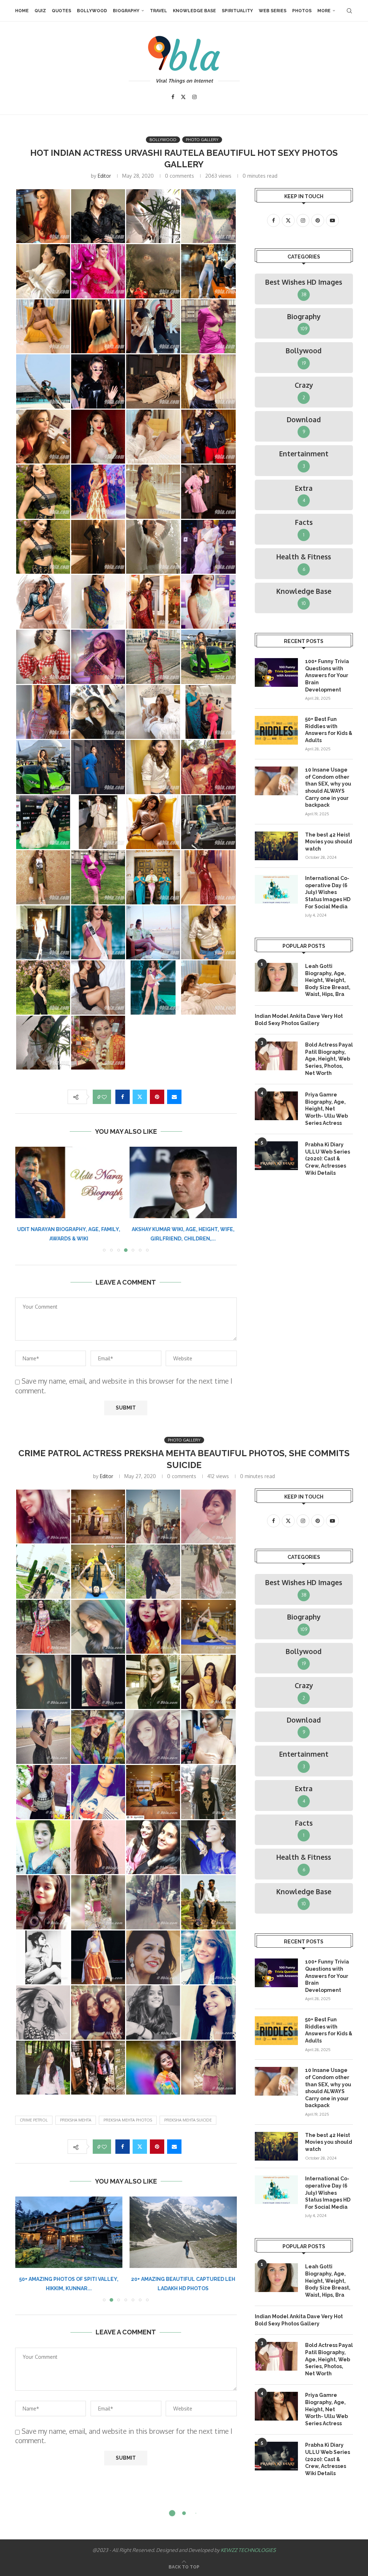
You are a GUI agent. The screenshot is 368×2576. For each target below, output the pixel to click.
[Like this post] (104, 1097)
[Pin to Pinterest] (157, 1097)
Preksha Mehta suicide (188, 2120)
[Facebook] (173, 97)
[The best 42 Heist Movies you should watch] (276, 846)
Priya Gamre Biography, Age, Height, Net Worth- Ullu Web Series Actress (326, 1109)
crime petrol (34, 2120)
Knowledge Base (194, 11)
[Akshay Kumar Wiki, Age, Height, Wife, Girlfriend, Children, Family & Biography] (69, 1182)
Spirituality (237, 11)
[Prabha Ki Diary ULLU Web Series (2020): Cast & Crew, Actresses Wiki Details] (276, 1156)
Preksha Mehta (76, 2120)
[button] (25, 1199)
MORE (324, 11)
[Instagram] (194, 97)
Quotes (61, 11)
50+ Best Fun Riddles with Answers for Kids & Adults (329, 730)
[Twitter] (183, 97)
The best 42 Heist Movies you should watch (329, 842)
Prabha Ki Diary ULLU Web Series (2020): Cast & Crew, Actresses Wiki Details (328, 1159)
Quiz (40, 11)
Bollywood (92, 11)
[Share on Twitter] (140, 1097)
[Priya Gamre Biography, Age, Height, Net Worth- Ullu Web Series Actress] (276, 1106)
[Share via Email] (174, 1097)
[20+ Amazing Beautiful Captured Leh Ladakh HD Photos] (69, 2232)
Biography (126, 11)
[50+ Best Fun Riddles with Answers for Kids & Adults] (276, 730)
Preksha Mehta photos (128, 2120)
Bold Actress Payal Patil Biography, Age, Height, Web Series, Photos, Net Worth (329, 1059)
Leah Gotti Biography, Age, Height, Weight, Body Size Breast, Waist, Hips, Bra (328, 980)
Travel (158, 11)
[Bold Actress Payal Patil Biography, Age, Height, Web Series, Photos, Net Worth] (276, 1056)
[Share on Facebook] (123, 1097)
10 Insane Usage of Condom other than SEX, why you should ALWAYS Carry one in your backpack (328, 787)
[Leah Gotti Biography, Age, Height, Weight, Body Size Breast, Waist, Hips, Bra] (276, 977)
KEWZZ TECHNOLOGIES (248, 2550)
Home (22, 11)
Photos (302, 11)
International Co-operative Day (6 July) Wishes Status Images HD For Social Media (328, 892)
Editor (104, 176)
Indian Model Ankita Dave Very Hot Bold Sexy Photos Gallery (299, 1020)
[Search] (349, 11)
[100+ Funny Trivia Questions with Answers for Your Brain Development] (276, 672)
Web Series (273, 11)
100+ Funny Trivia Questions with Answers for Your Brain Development (327, 675)
